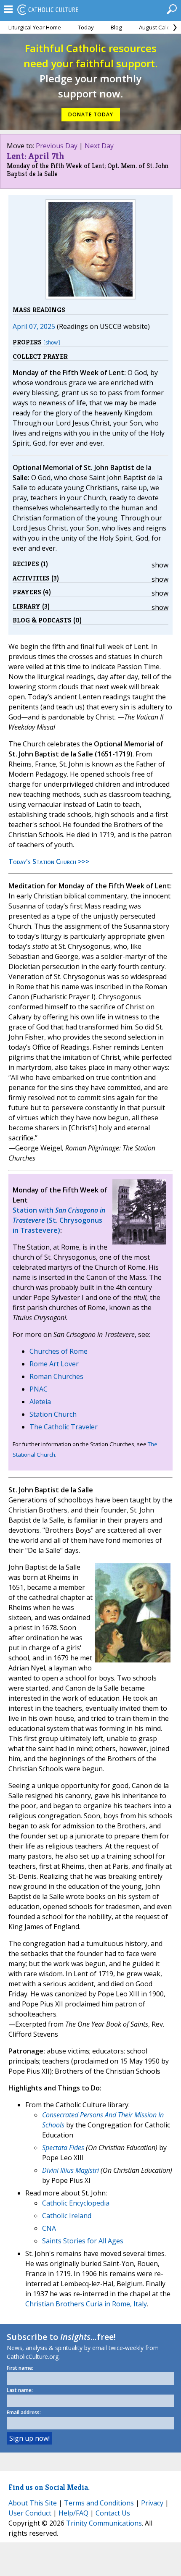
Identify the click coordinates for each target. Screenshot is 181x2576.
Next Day (99, 146)
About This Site (33, 2503)
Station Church (53, 1414)
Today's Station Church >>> (49, 861)
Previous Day (57, 146)
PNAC (39, 1389)
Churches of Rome (59, 1351)
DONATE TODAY (91, 114)
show (160, 565)
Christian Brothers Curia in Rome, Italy (86, 2304)
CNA (49, 2228)
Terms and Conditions (99, 2503)
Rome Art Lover (54, 1364)
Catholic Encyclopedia (76, 2203)
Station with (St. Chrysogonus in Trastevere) (59, 1220)
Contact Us (113, 2513)
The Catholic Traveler (64, 1427)
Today (86, 27)
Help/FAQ (73, 2513)
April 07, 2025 (34, 326)
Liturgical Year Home (35, 27)
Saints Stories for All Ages (83, 2241)
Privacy (152, 2503)
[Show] (52, 343)
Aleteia (40, 1402)
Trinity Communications (104, 2523)
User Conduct (30, 2513)
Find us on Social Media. (49, 2487)
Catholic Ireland (67, 2216)
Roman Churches (56, 1376)
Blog (116, 27)
